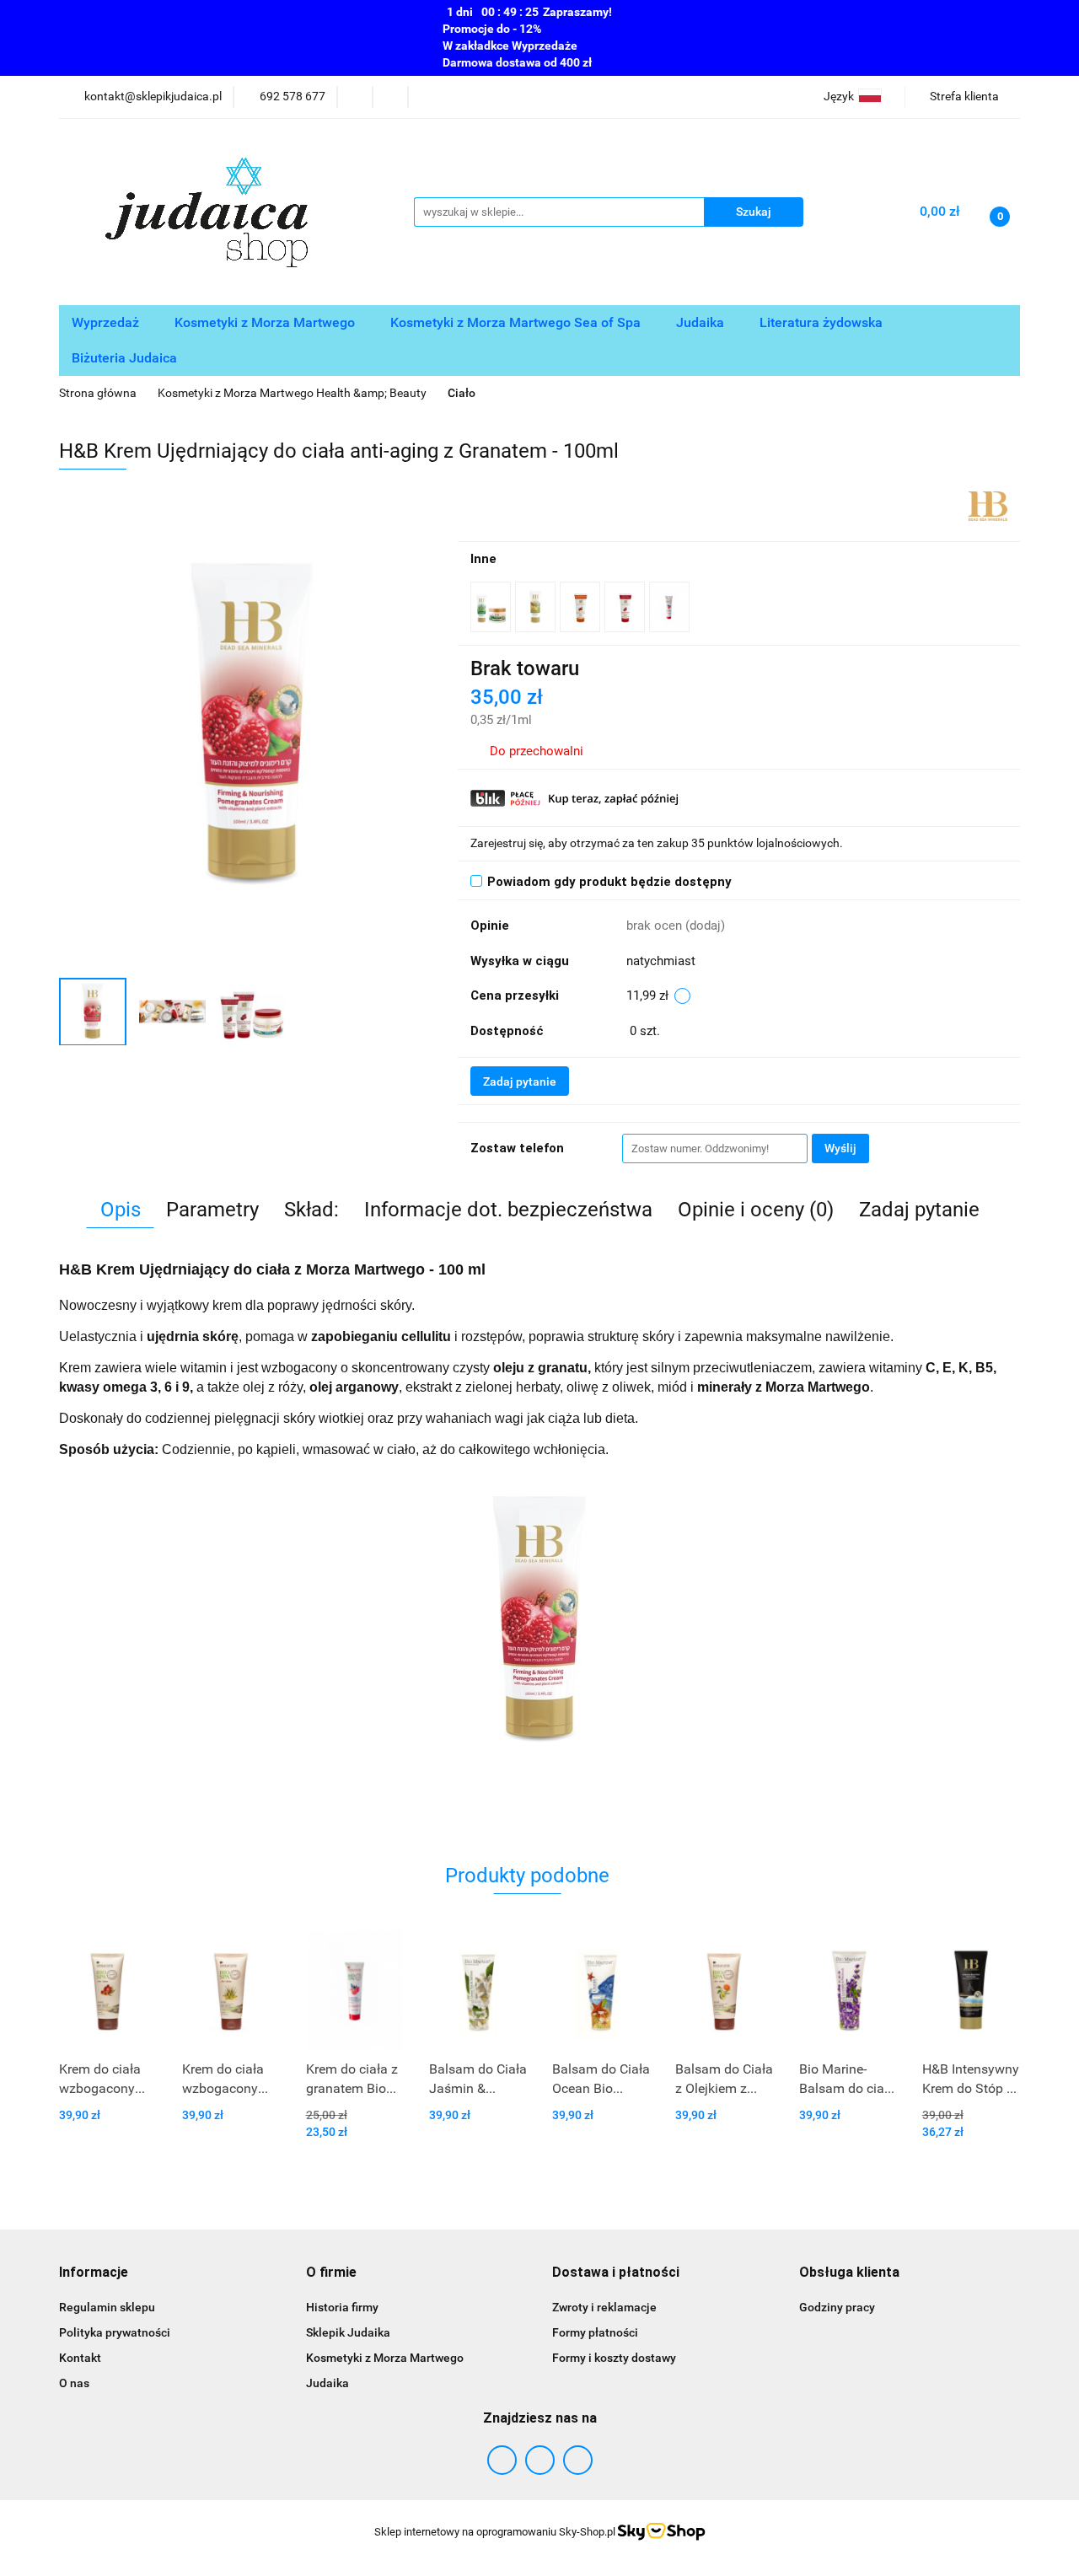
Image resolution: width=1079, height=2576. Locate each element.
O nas (74, 2383)
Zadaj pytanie (520, 1081)
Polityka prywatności (115, 2332)
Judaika (702, 322)
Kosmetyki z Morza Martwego (266, 322)
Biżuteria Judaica (126, 358)
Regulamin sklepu (107, 2307)
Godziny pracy (837, 2307)
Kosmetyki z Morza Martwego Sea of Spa (517, 322)
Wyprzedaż (107, 322)
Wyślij (840, 1148)
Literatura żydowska (823, 322)
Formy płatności (595, 2332)
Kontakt (80, 2358)
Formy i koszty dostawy (614, 2358)
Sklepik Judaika (348, 2332)
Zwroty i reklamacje (604, 2307)
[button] (94, 2273)
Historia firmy (342, 2307)
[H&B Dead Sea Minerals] (988, 505)
